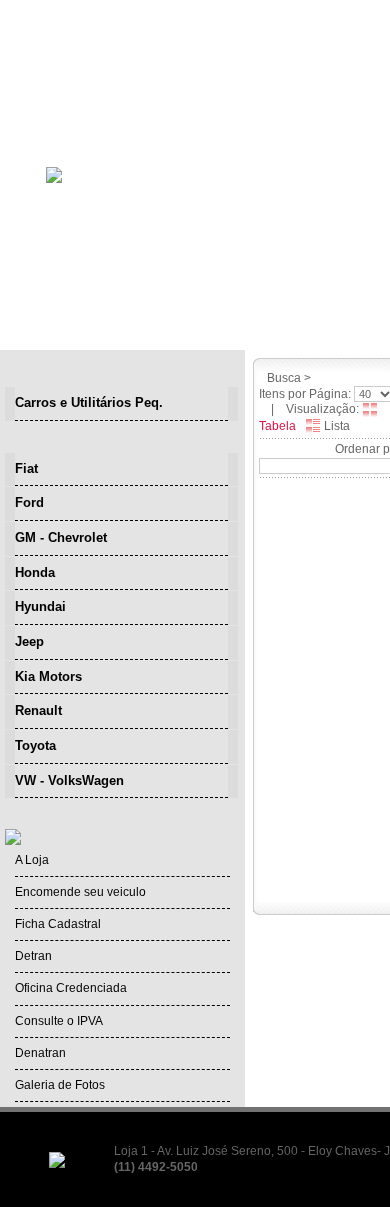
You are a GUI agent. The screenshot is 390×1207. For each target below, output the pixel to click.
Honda (35, 572)
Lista (335, 426)
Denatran (40, 1053)
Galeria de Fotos (60, 1085)
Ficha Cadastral (58, 924)
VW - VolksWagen (69, 780)
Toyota (35, 745)
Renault (38, 710)
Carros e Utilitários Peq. (89, 402)
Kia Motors (48, 676)
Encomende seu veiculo (80, 892)
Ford (29, 502)
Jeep (29, 641)
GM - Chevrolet (61, 537)
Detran (33, 956)
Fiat (26, 468)
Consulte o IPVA (59, 1021)
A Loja (32, 860)
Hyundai (40, 606)
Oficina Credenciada (71, 988)
